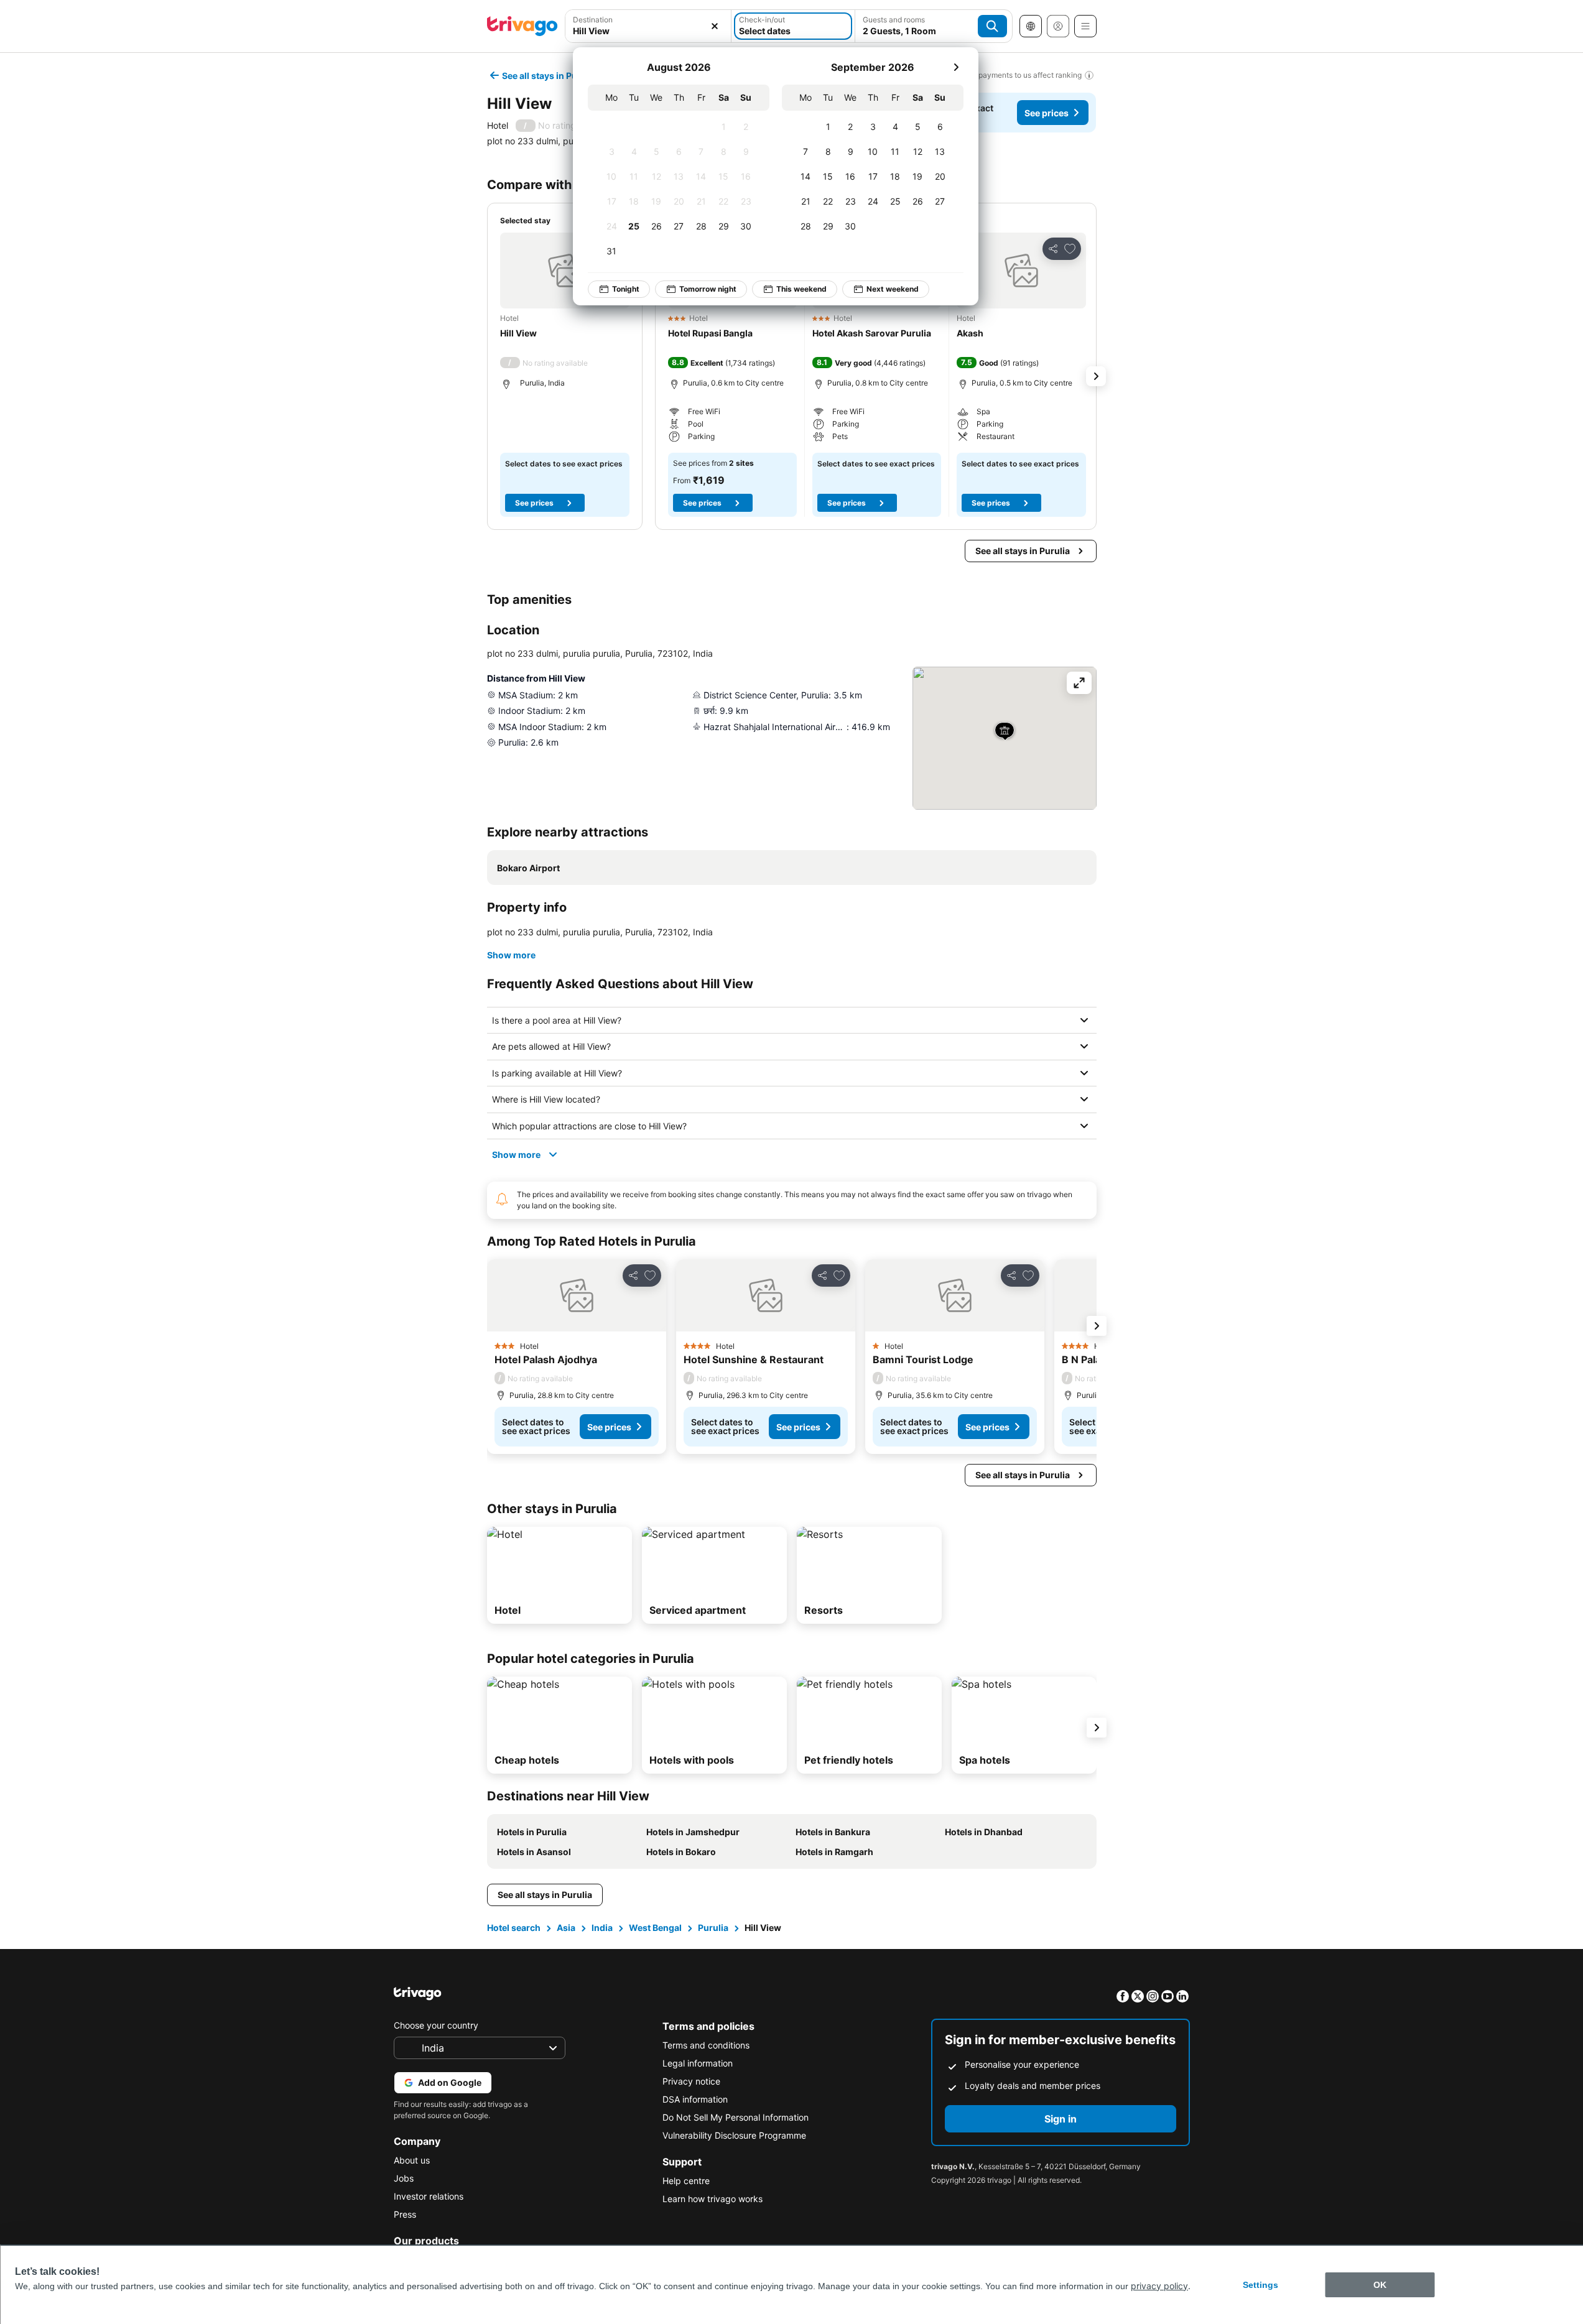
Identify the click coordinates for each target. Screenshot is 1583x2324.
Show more (511, 955)
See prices (1047, 113)
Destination (593, 20)
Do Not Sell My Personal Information (736, 2117)
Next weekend (893, 289)
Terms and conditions (706, 2045)
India (602, 1928)
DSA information (695, 2099)
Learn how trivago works (713, 2199)
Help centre (686, 2181)
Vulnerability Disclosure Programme (734, 2135)
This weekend (801, 289)
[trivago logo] (522, 26)
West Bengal (655, 1928)
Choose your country (436, 2025)
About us (412, 2160)
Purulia (713, 1928)
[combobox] (648, 26)
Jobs (404, 2178)
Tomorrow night (708, 289)
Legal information (698, 2063)
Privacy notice (691, 2081)
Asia (566, 1928)
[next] (956, 67)
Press (405, 2214)
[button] (648, 26)
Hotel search (514, 1928)
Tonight (626, 289)
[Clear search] (715, 26)
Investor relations (429, 2196)
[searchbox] (648, 31)
